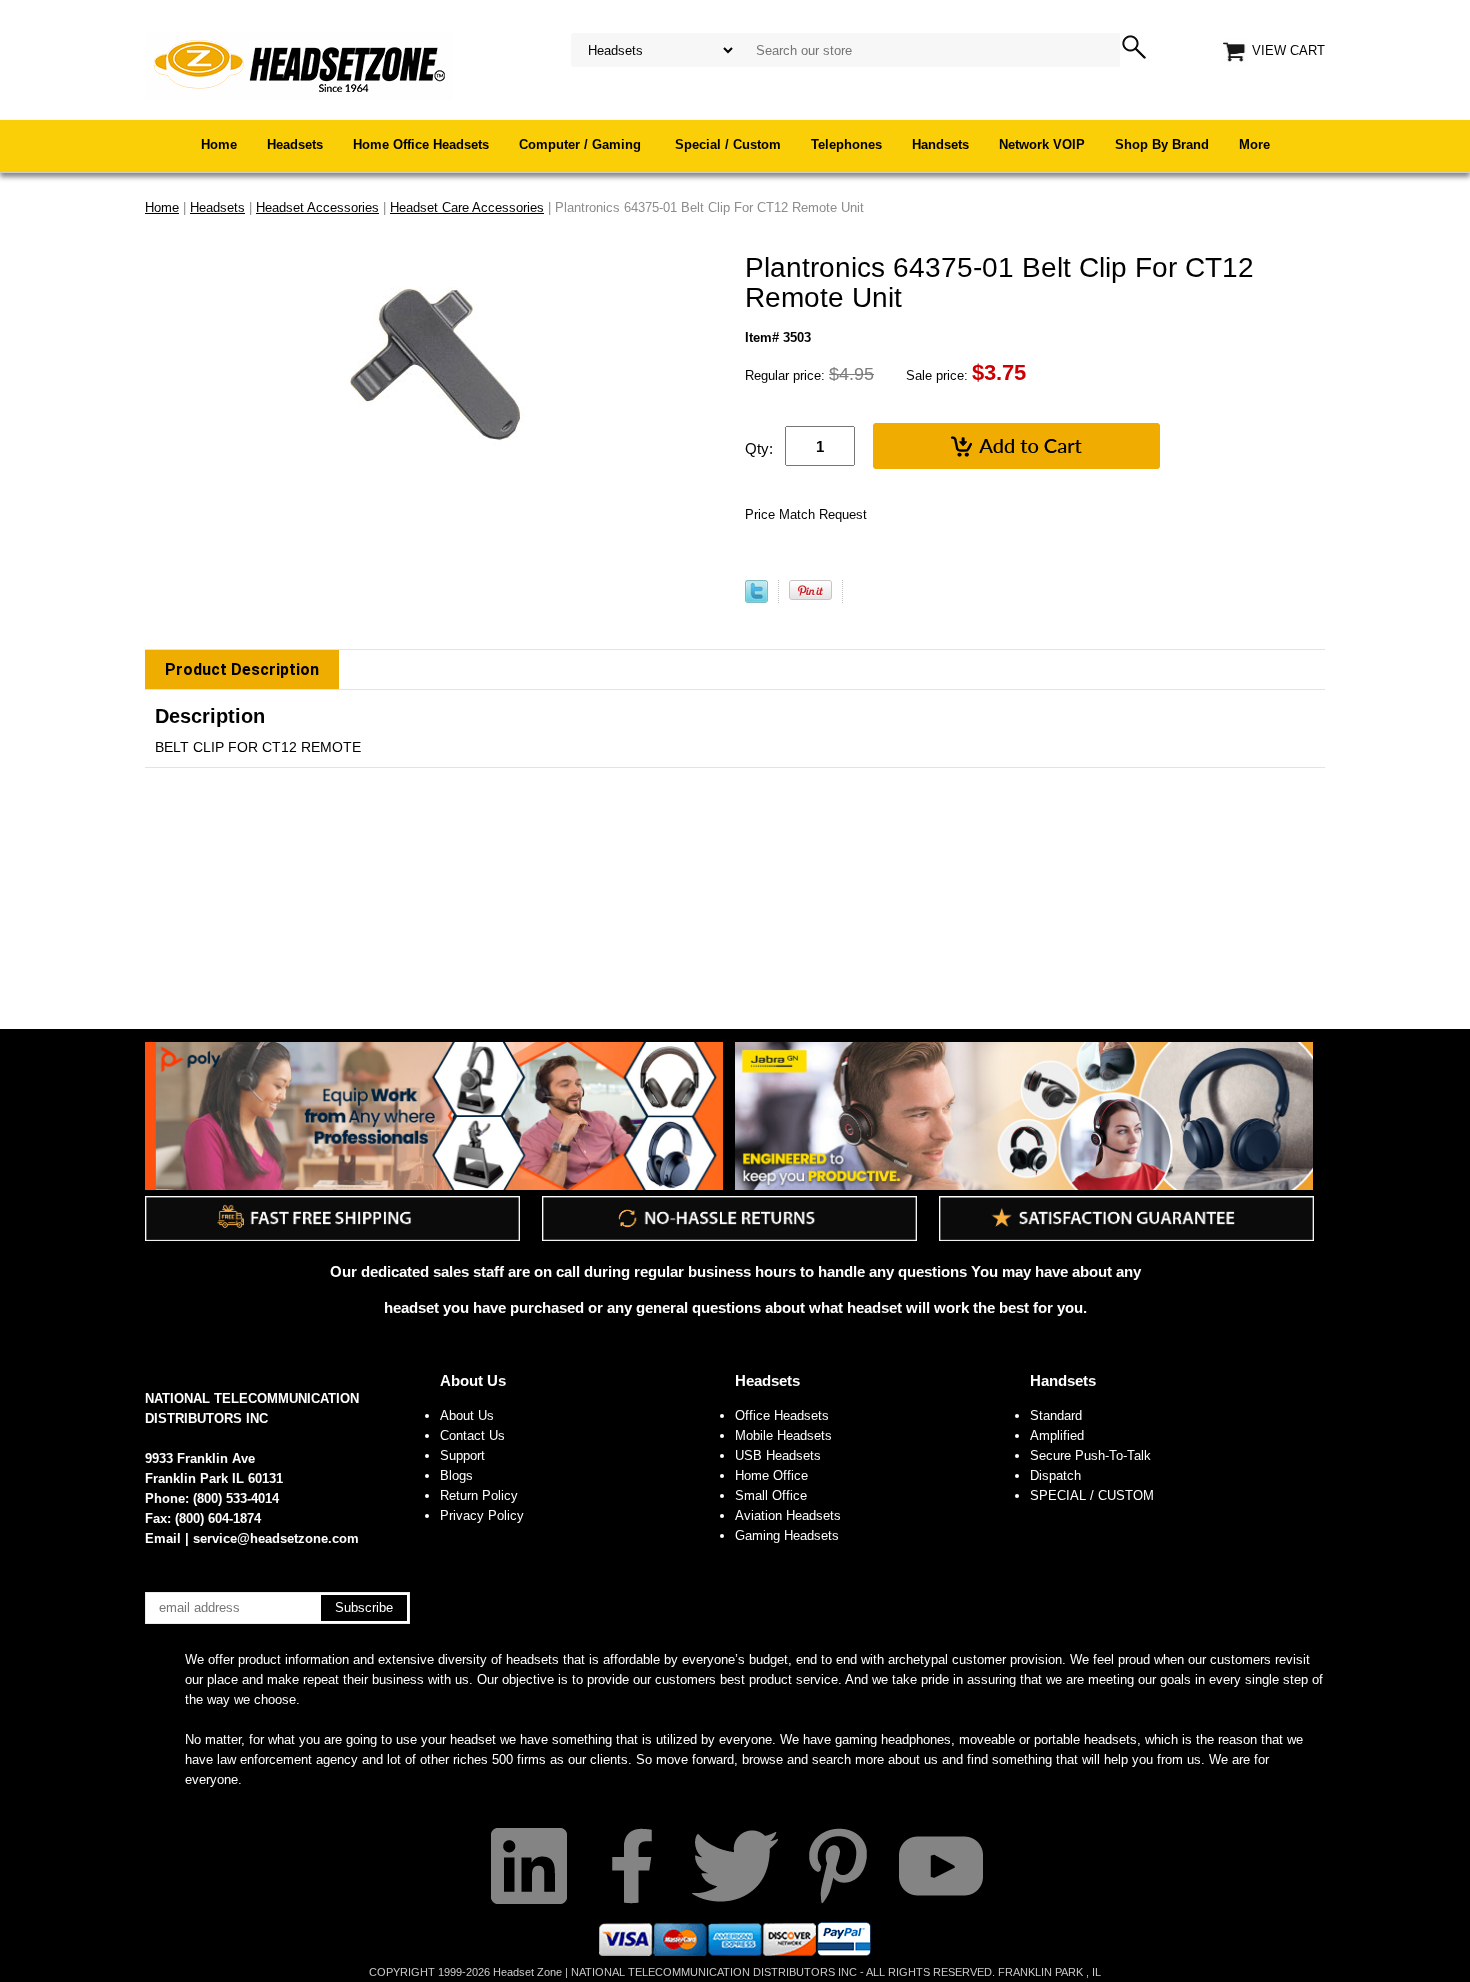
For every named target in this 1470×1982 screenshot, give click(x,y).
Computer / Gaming (582, 144)
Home (219, 144)
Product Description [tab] (242, 669)
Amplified (1057, 1435)
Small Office (771, 1495)
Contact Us (472, 1435)
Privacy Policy (482, 1515)
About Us (473, 1380)
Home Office (771, 1475)
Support (462, 1455)
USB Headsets (778, 1455)
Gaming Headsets (787, 1535)
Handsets (940, 144)
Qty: (759, 448)
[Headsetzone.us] (299, 64)
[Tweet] (756, 598)
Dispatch (1055, 1475)
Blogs (456, 1475)
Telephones (846, 144)
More (1254, 144)
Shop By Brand (1162, 144)
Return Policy (479, 1495)
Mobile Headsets (783, 1435)
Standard (1056, 1415)
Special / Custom (728, 144)
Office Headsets (782, 1415)
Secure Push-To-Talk (1090, 1455)
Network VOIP (1042, 144)
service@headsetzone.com (276, 1538)
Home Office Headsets (421, 144)
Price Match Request (806, 514)
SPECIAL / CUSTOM (1092, 1495)
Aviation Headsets (788, 1515)
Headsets (295, 144)
